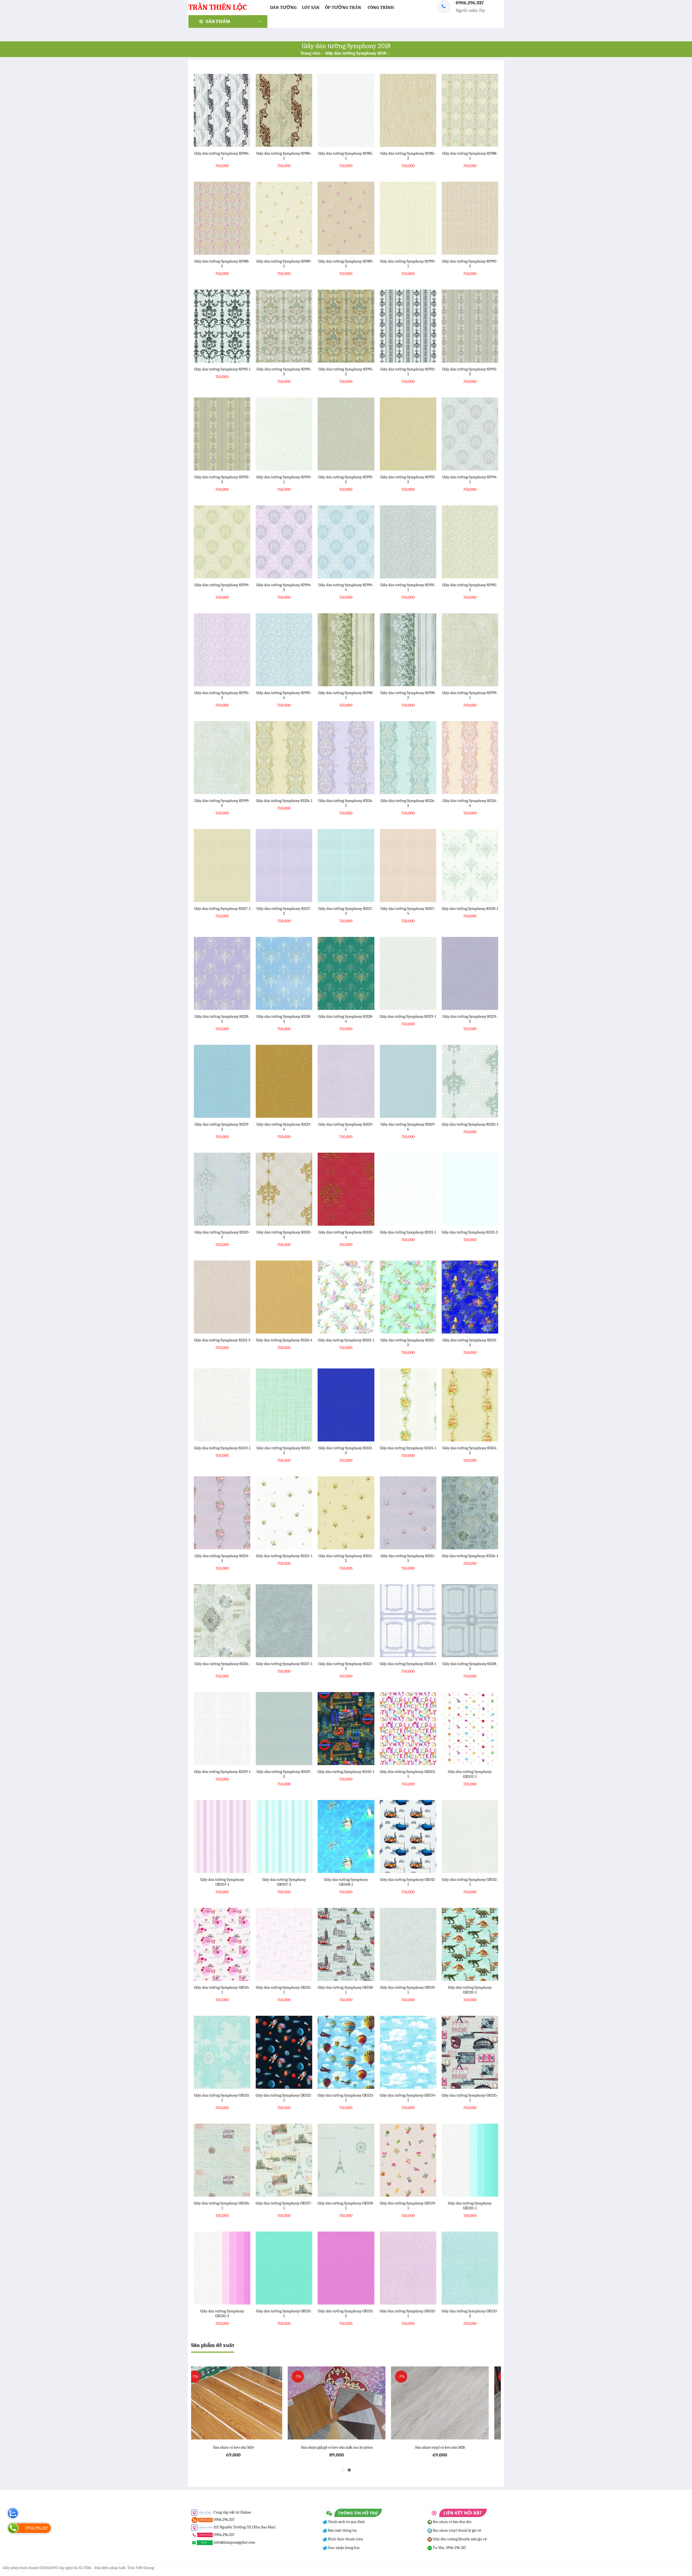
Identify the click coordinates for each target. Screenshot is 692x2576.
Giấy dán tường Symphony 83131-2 (470, 1232)
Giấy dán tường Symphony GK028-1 (346, 2206)
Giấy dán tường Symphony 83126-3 (408, 803)
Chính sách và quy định (346, 2522)
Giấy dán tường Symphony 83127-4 (408, 911)
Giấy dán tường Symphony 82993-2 (346, 479)
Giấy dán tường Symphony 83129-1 (408, 1016)
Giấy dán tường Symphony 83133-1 (222, 1448)
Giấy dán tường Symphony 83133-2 (284, 1450)
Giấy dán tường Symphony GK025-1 (470, 2098)
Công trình (381, 7)
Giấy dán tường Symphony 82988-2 (222, 264)
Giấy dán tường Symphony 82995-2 (470, 587)
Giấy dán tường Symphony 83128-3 (284, 1019)
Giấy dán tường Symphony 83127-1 (222, 909)
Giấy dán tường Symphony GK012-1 (408, 1882)
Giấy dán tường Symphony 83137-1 (284, 1664)
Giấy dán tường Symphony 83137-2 (346, 1666)
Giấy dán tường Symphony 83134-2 (470, 1450)
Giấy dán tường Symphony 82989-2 (346, 264)
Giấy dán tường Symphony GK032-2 (470, 2313)
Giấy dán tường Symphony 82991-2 (284, 372)
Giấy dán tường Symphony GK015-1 (284, 1990)
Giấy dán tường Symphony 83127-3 (346, 911)
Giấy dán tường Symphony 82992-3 (222, 479)
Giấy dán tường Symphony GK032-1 (408, 2313)
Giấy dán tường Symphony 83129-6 (408, 1127)
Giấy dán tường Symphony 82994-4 (346, 587)
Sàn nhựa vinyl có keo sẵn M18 (243, 2447)
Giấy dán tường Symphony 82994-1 (470, 479)
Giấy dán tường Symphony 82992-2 (470, 372)
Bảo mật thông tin (342, 2530)
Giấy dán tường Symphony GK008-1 (346, 1882)
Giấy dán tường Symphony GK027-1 (284, 2206)
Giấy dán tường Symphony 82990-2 (470, 264)
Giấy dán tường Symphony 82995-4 (284, 695)
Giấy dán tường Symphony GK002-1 (470, 1774)
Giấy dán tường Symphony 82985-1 (346, 156)
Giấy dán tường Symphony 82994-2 (222, 587)
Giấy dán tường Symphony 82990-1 (408, 264)
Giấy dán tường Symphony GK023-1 (346, 2098)
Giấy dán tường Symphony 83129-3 (222, 1127)
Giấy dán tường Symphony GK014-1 (222, 1990)
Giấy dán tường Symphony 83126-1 (284, 801)
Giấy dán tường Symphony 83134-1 (408, 1448)
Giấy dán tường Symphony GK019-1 (408, 1990)
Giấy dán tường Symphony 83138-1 (408, 1664)
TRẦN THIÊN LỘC (218, 7)
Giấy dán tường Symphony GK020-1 (470, 1990)
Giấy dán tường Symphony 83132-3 (470, 1342)
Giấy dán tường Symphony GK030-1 (470, 2206)
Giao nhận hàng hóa (343, 2548)
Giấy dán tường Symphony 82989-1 (284, 264)
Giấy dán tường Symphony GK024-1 (408, 2098)
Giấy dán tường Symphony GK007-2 (284, 1882)
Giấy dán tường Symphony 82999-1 (470, 695)
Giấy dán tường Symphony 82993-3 (408, 479)
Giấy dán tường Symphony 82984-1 (222, 156)
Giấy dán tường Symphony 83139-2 (284, 1774)
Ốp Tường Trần (343, 7)
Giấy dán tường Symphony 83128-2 (222, 1019)
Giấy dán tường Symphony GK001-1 (408, 1774)
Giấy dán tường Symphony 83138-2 (470, 1666)
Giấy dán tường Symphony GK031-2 (346, 2313)
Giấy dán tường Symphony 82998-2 (408, 695)
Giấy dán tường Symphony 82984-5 (284, 156)
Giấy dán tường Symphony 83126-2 (346, 803)
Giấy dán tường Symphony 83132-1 (346, 1340)
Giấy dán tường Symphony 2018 (356, 53)
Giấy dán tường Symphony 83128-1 (470, 909)
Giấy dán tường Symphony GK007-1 (222, 1882)
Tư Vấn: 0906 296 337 (449, 2548)
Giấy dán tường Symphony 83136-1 (470, 1556)
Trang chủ (310, 53)
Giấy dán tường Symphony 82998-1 (346, 695)
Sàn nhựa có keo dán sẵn (452, 2522)
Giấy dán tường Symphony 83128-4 (346, 1019)
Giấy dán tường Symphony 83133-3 (346, 1450)
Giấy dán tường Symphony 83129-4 (284, 1127)
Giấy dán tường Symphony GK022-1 (284, 2098)
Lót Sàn (311, 7)
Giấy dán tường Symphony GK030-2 (222, 2313)
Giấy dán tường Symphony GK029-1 (408, 2206)
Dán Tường (283, 7)
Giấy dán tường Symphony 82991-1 (222, 369)
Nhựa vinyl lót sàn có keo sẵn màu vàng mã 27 (449, 2447)
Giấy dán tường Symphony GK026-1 (222, 2206)
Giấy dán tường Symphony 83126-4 (470, 803)
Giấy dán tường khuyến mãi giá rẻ (459, 2539)
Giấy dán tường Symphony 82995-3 (222, 695)
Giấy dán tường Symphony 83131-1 (408, 1232)
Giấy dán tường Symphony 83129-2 (470, 1019)
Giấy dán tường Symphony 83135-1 (284, 1556)
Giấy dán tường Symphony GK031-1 (284, 2313)
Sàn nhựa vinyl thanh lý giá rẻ (457, 2530)
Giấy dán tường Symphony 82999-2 (222, 803)
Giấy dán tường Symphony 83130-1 (470, 1124)
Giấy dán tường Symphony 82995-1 (408, 587)
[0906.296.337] (13, 2528)
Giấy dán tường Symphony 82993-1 (284, 479)
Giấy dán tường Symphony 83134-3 (222, 1558)
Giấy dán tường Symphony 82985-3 (408, 156)
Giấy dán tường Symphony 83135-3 (408, 1558)
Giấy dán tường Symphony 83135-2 (346, 1558)
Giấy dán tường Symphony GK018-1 (346, 1990)
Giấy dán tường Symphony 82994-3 (284, 587)
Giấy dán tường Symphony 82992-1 (408, 372)
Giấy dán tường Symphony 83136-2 (222, 1666)
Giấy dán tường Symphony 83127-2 (284, 911)
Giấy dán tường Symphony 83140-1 (346, 1772)
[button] (343, 2470)
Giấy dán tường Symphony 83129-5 (346, 1127)
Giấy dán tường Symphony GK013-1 (470, 1882)
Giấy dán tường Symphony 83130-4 (346, 1235)
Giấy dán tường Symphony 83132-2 (408, 1342)
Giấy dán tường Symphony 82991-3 (346, 372)
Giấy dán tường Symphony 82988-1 (470, 156)
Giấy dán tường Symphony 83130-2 (222, 1235)
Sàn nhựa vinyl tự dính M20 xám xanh (346, 2447)
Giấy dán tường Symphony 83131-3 (222, 1340)
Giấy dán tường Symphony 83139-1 (222, 1772)
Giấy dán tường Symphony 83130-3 (284, 1235)
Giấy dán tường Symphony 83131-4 (284, 1340)
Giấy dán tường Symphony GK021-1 (222, 2098)
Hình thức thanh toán (345, 2539)
